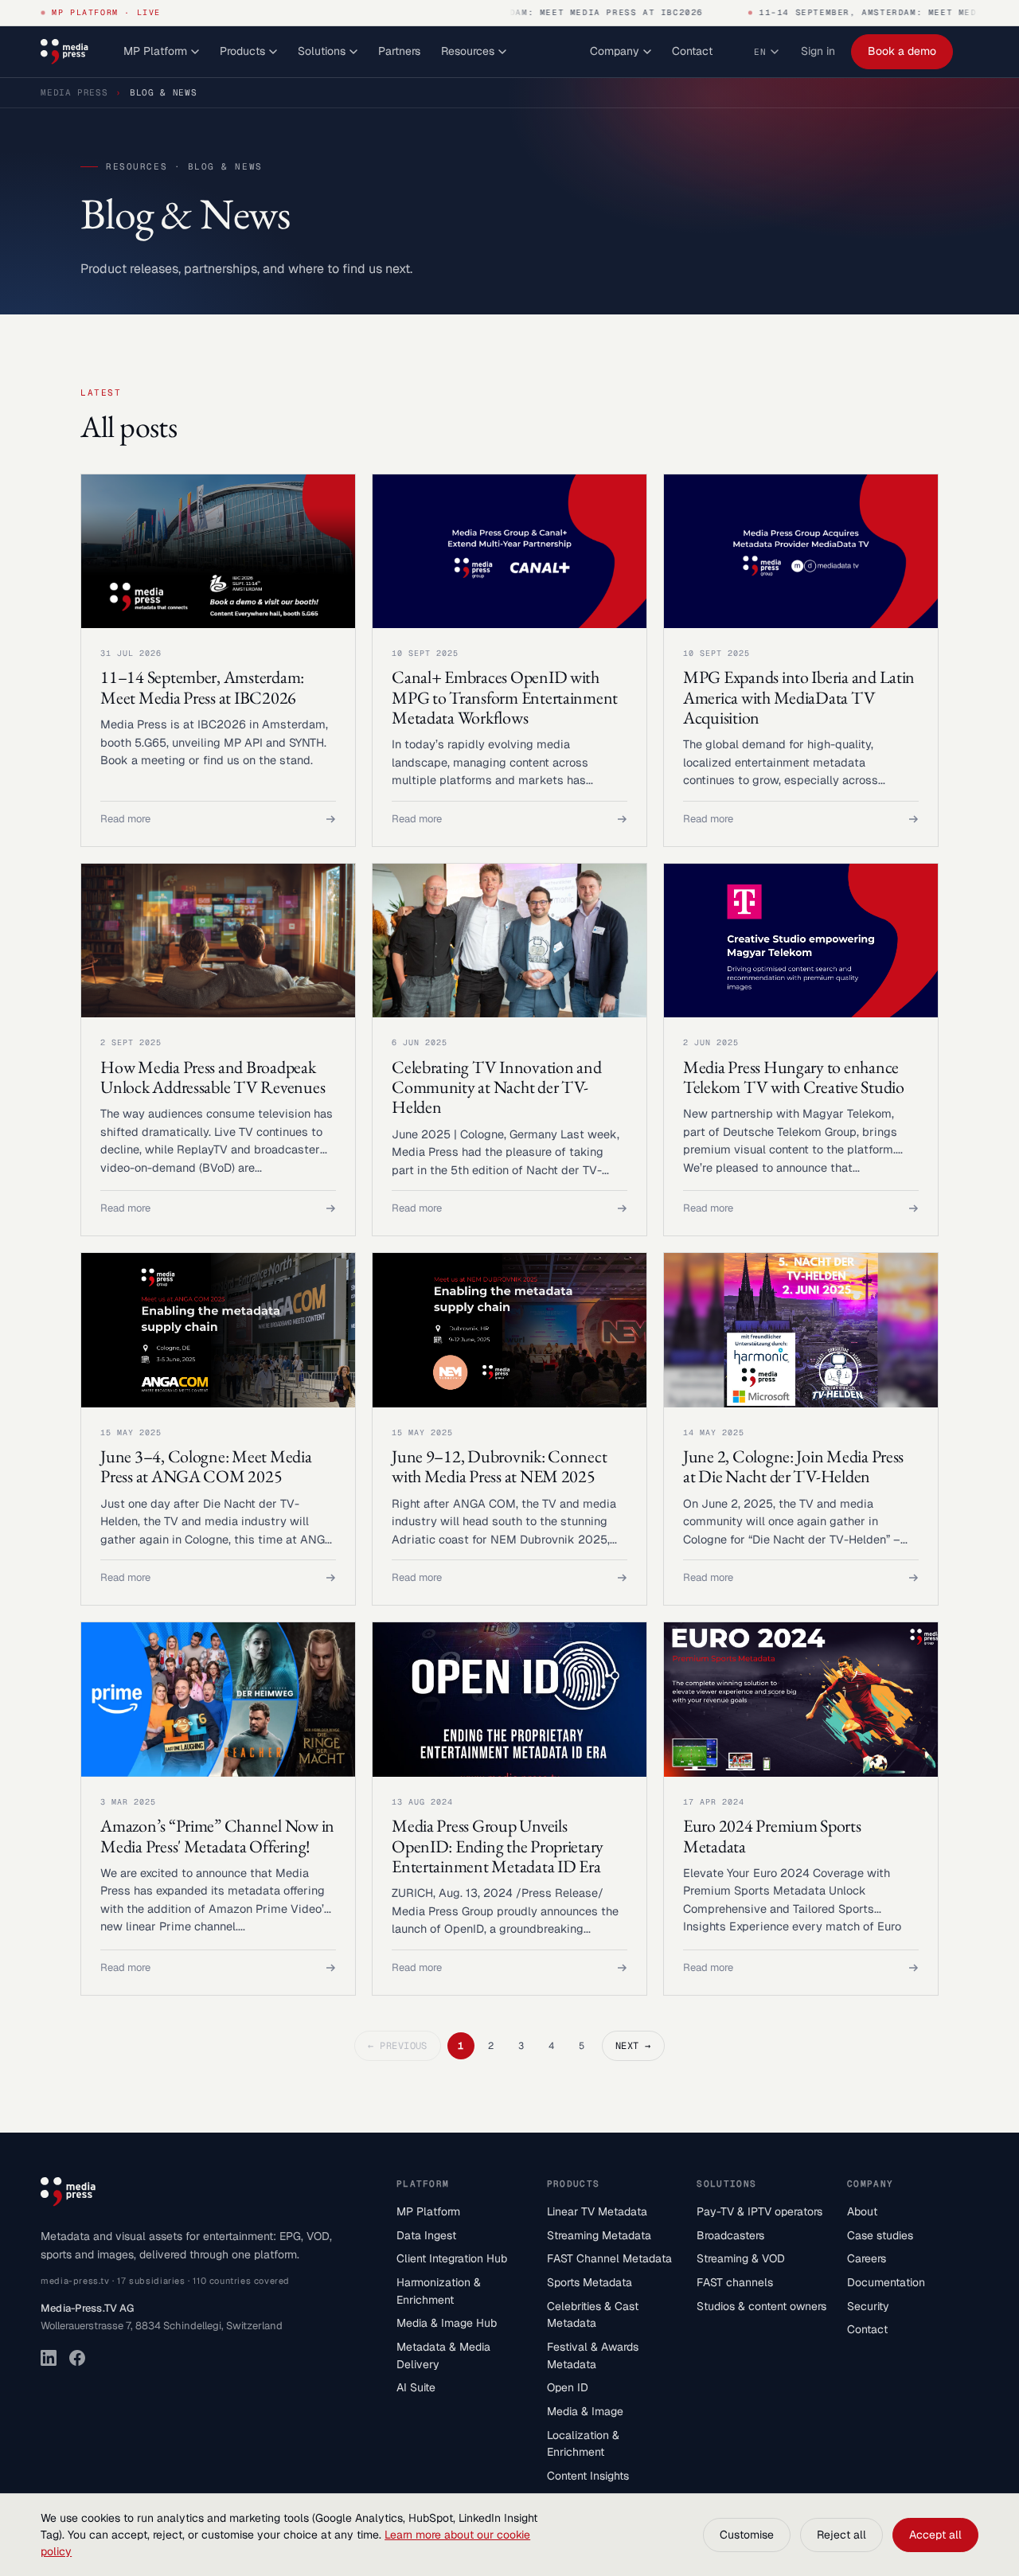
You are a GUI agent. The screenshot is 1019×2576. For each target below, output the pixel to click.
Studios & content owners (761, 2306)
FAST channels (735, 2282)
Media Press (74, 92)
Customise (747, 2535)
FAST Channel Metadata (609, 2258)
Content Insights (588, 2476)
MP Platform (155, 51)
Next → (633, 2046)
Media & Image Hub (447, 2323)
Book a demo (902, 51)
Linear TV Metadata (597, 2211)
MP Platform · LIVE (106, 12)
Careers (867, 2258)
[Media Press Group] (64, 52)
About (862, 2211)
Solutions (322, 51)
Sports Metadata (590, 2282)
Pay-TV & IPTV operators (759, 2211)
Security (868, 2306)
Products (242, 51)
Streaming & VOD (741, 2258)
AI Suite (416, 2387)
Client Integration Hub (452, 2258)
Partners (399, 51)
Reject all (841, 2535)
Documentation (886, 2282)
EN (760, 52)
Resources (468, 51)
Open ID (568, 2387)
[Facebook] (77, 2358)
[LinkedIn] (49, 2358)
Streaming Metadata (599, 2235)
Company (615, 51)
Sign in (818, 51)
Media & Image (585, 2411)
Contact (692, 51)
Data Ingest (426, 2235)
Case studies (880, 2235)
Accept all (935, 2535)
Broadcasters (730, 2235)
